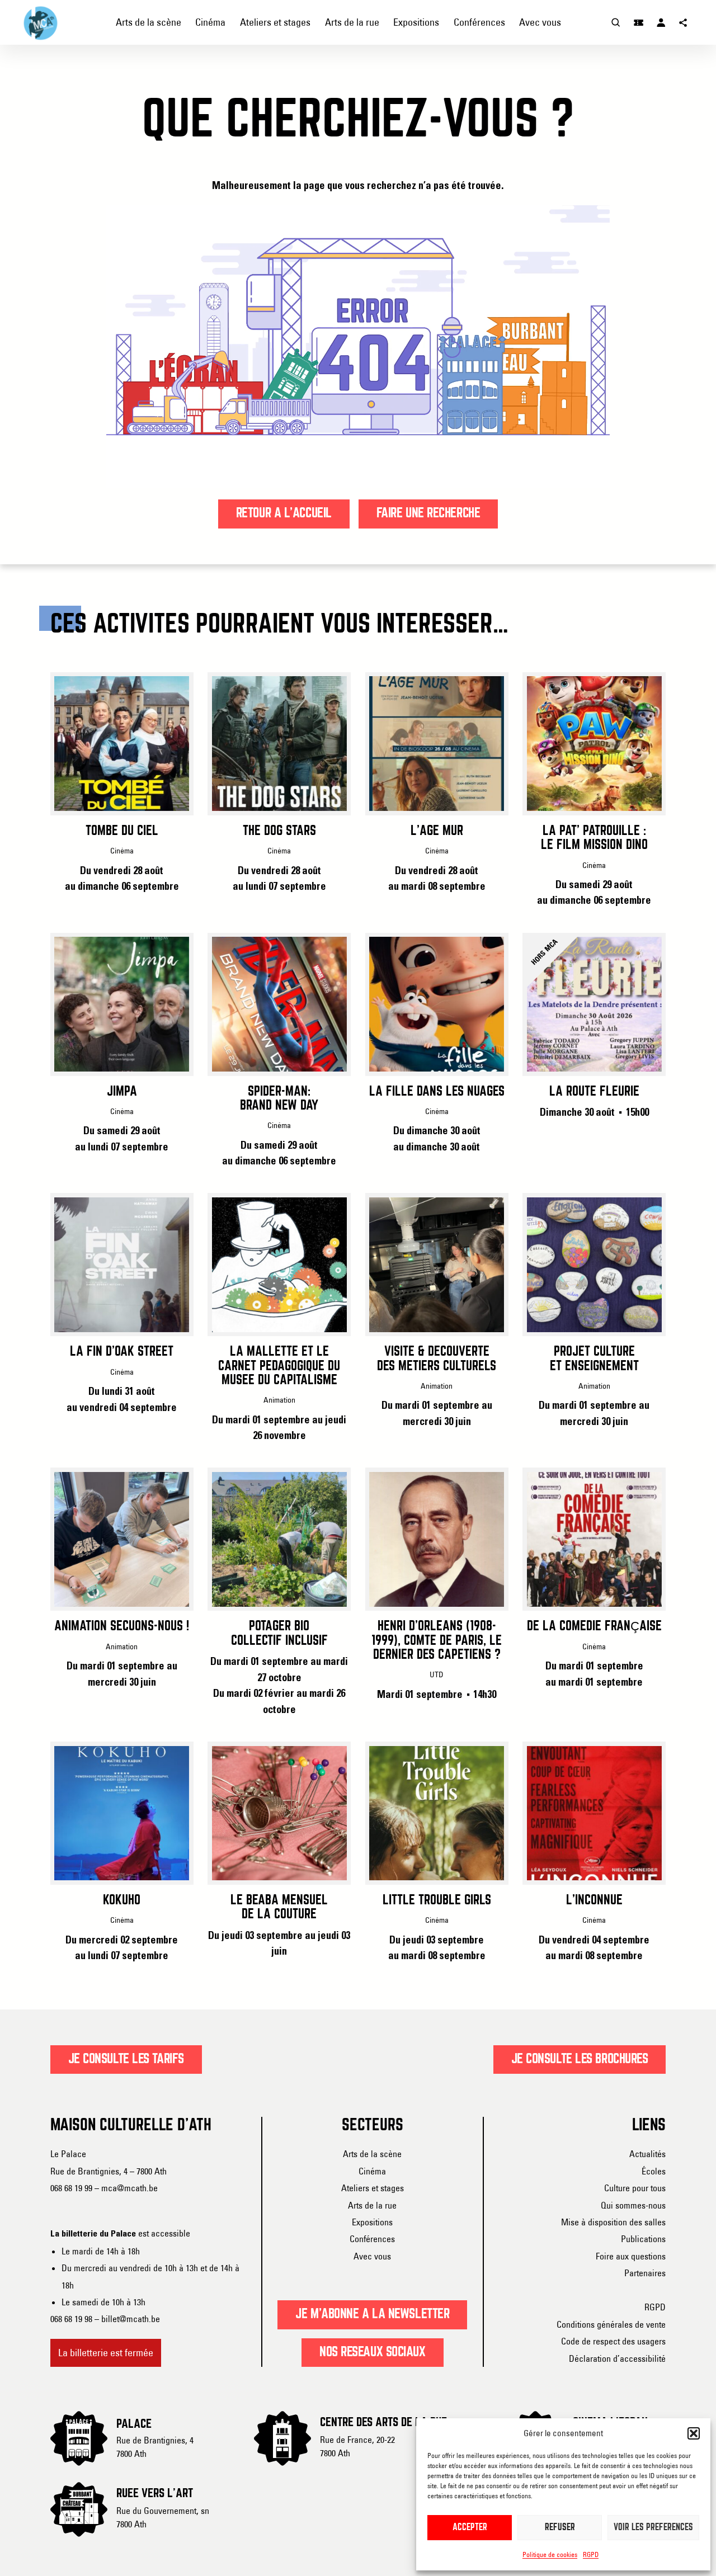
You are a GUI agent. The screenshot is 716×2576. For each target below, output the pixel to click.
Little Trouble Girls (437, 1900)
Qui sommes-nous (633, 2205)
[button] (694, 2433)
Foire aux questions (631, 2256)
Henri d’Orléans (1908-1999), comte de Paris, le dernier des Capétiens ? (437, 1641)
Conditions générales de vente (611, 2324)
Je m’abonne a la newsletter (372, 2314)
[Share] (684, 22)
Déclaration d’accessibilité (617, 2358)
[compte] (661, 22)
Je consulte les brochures (580, 2059)
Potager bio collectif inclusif (279, 1633)
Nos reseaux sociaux (373, 2352)
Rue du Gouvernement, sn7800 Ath (163, 2517)
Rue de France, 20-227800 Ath (357, 2446)
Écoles (654, 2171)
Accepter (470, 2528)
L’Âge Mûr (437, 831)
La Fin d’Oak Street (122, 1352)
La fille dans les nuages (437, 1092)
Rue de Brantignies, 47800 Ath (155, 2447)
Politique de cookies (550, 2554)
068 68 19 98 (71, 2319)
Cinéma (372, 2171)
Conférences (372, 2239)
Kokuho (122, 1900)
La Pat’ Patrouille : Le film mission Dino (594, 838)
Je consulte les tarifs (126, 2059)
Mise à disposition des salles (613, 2222)
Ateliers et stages (373, 2188)
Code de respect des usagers (613, 2341)
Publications (643, 2239)
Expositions (372, 2222)
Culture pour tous (635, 2188)
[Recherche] (616, 22)
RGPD (591, 2554)
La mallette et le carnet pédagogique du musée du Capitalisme (279, 1366)
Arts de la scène (372, 2154)
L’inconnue (594, 1900)
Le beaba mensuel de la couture (279, 1907)
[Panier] (639, 22)
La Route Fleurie (594, 1092)
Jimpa (122, 1092)
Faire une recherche (428, 513)
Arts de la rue (372, 2205)
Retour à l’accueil (284, 513)
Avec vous (372, 2256)
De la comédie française (594, 1626)
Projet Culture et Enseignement (594, 1359)
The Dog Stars (279, 831)
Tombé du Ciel (122, 831)
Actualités (647, 2154)
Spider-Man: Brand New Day (279, 1099)
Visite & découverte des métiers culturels (437, 1359)
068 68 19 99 (71, 2188)
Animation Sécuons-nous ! (122, 1626)
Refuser (560, 2528)
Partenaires (645, 2273)
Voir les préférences (653, 2528)
